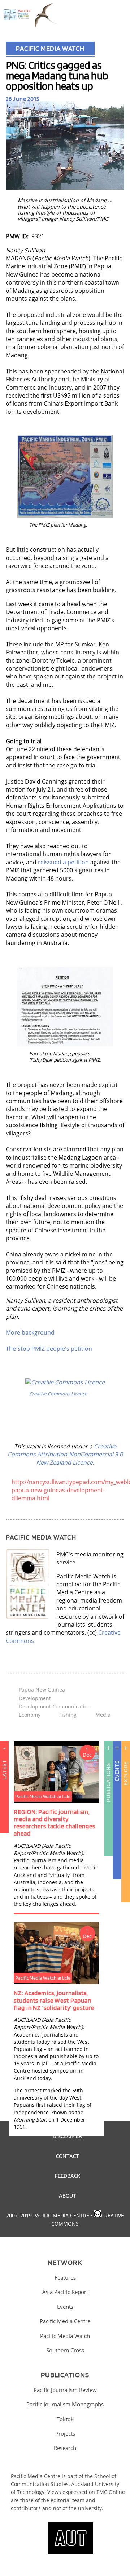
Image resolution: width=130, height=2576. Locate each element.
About (68, 2195)
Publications (108, 1782)
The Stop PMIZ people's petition (49, 1349)
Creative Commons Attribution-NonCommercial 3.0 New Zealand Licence (65, 1454)
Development (35, 1698)
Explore (125, 1773)
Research (65, 2448)
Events (117, 1771)
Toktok (65, 2419)
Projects (65, 2433)
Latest (4, 1770)
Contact (68, 2156)
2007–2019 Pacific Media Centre (48, 2215)
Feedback (68, 2176)
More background (30, 1332)
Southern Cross (65, 2350)
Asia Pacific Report (65, 2292)
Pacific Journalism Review (65, 2390)
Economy (30, 1715)
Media (103, 1715)
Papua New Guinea (42, 1690)
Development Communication (55, 1706)
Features (65, 2277)
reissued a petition (63, 862)
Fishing (68, 1715)
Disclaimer (67, 2136)
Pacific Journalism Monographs (65, 2404)
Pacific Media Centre (65, 2321)
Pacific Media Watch (50, 48)
